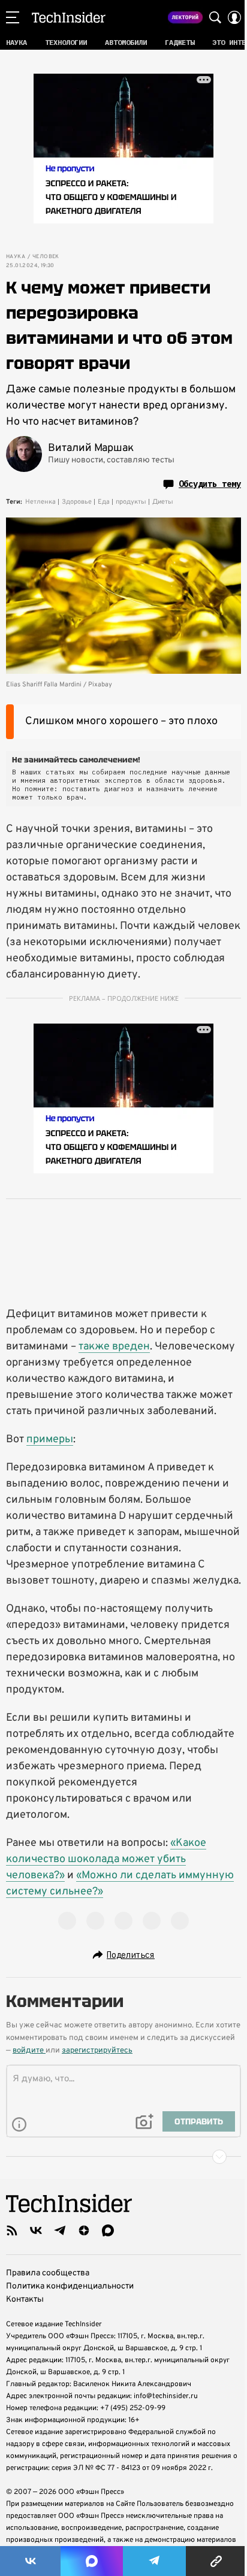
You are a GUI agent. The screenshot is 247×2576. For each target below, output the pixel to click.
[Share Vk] (30, 2561)
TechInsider (69, 17)
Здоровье (77, 502)
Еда (104, 502)
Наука (16, 257)
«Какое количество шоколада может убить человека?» (106, 1859)
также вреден (114, 1347)
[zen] (84, 2230)
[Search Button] (215, 17)
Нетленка (40, 502)
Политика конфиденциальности (70, 2286)
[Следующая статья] (123, 2157)
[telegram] (60, 2230)
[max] (108, 2230)
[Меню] (13, 17)
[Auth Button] (234, 17)
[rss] (12, 2230)
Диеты (163, 502)
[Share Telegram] (154, 2561)
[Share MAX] (91, 2561)
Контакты (25, 2300)
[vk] (36, 2230)
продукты (131, 502)
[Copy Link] (216, 2561)
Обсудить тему (210, 484)
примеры (50, 1440)
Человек (46, 257)
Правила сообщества (48, 2273)
